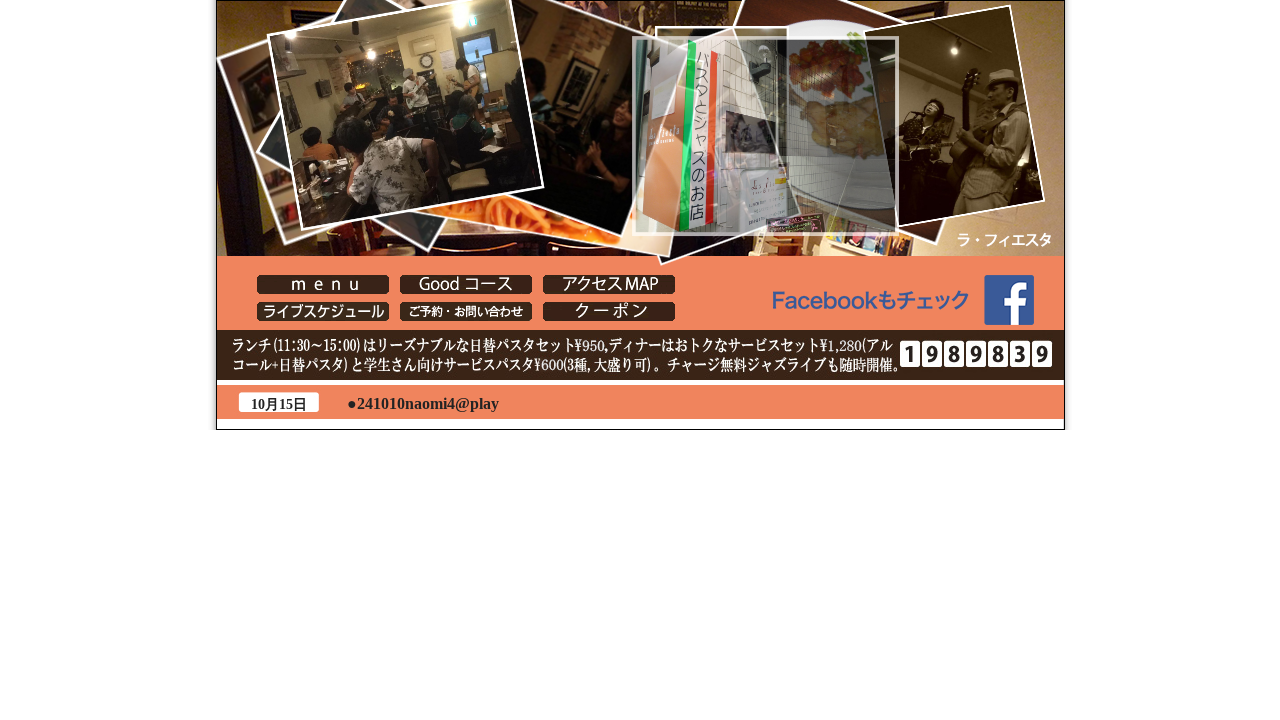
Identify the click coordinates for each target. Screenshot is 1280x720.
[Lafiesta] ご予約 (466, 311)
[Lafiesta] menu (323, 284)
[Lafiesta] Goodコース (466, 284)
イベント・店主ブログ (323, 311)
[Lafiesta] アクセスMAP (609, 284)
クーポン (609, 311)
